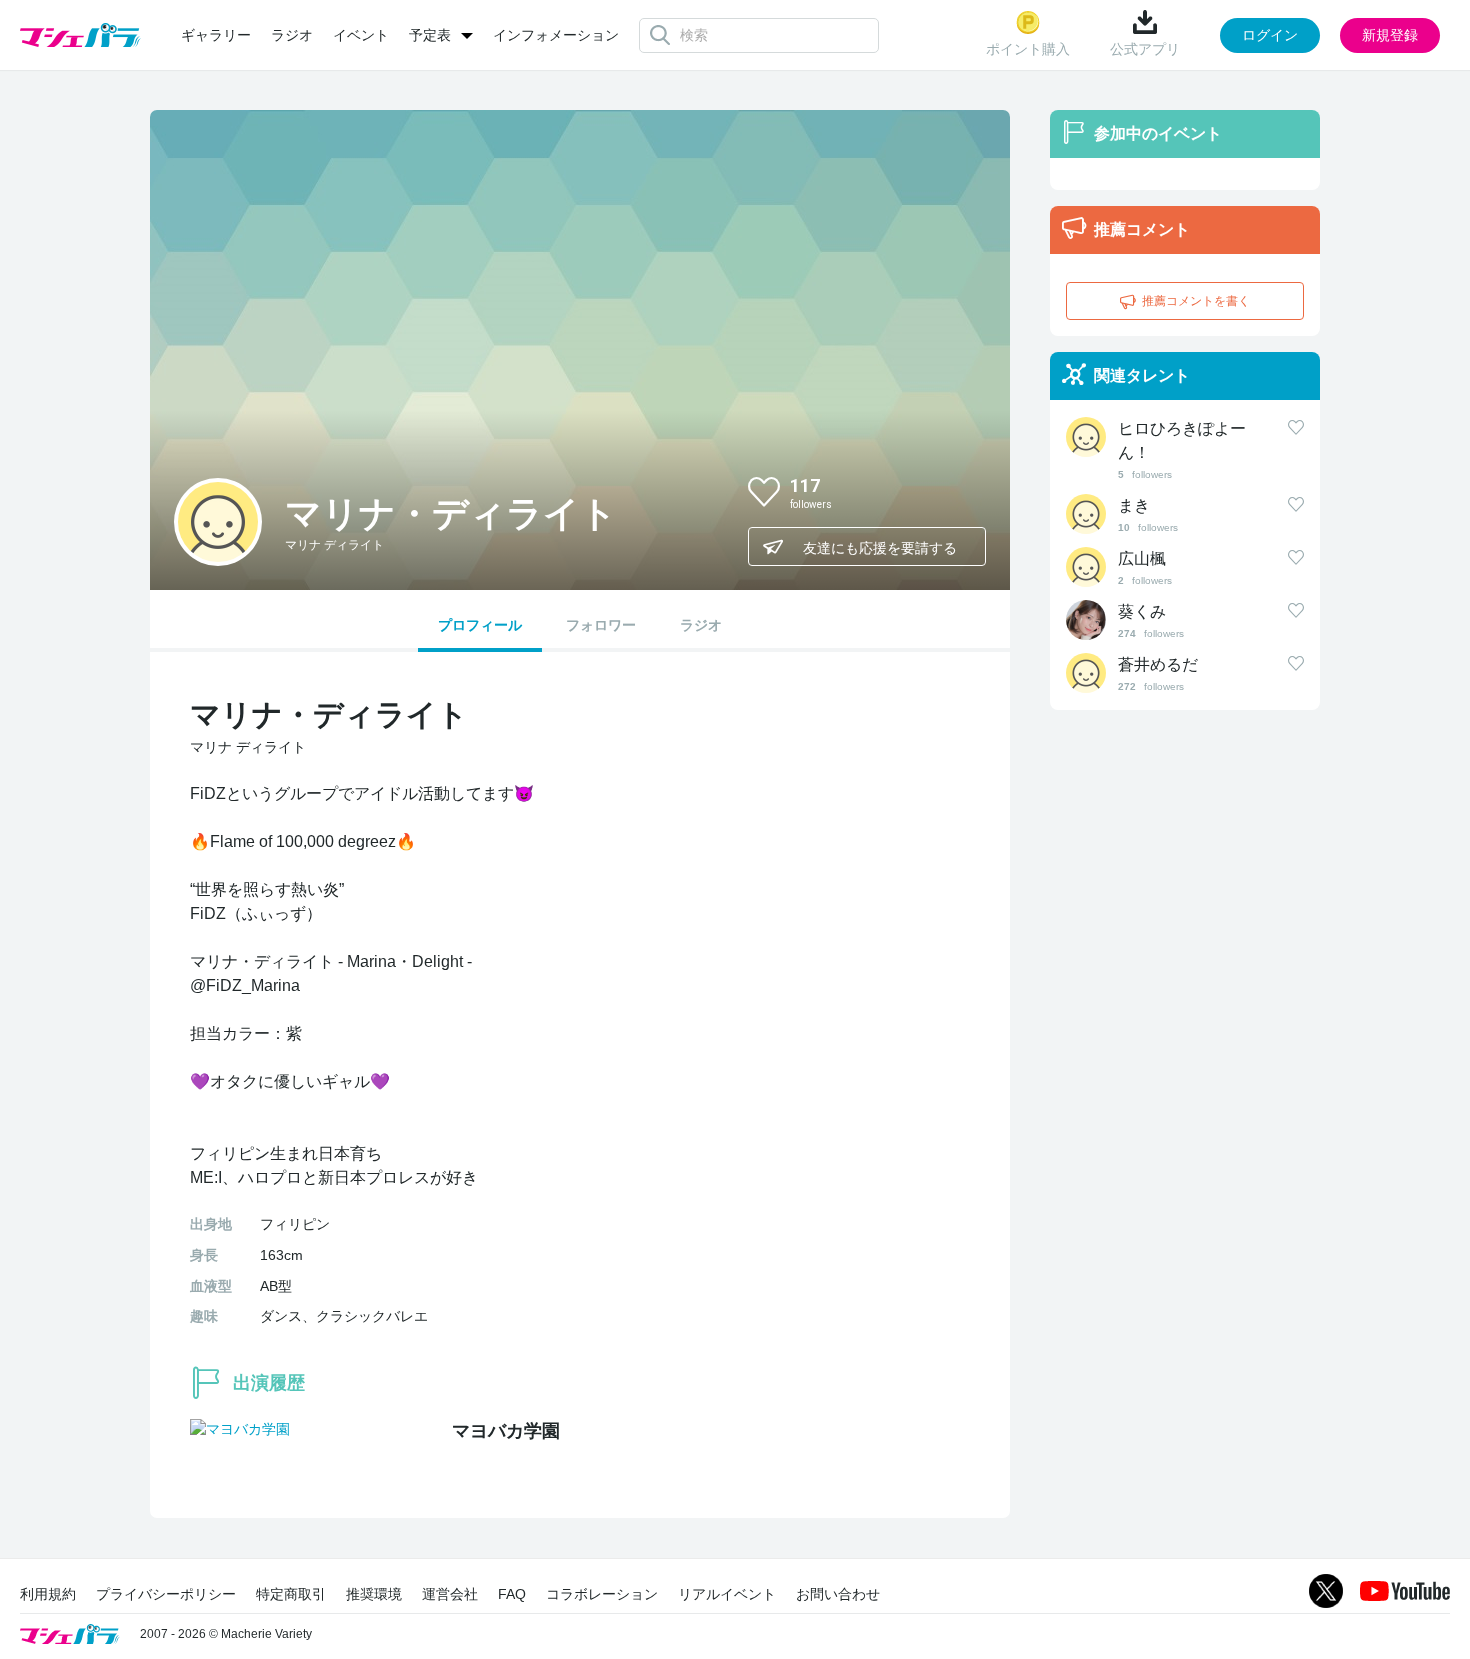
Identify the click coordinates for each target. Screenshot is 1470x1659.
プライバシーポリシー (166, 1594)
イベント (361, 35)
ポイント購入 (1028, 49)
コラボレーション (602, 1594)
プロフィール (480, 625)
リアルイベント (727, 1594)
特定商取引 (291, 1594)
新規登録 (1390, 35)
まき (1134, 505)
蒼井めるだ (1158, 664)
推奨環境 (374, 1594)
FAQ (512, 1594)
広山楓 (1142, 558)
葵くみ (1142, 611)
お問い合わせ (838, 1594)
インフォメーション (556, 35)
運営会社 (450, 1594)
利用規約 (48, 1594)
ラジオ (292, 35)
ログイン (1270, 35)
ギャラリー (216, 35)
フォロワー (601, 625)
